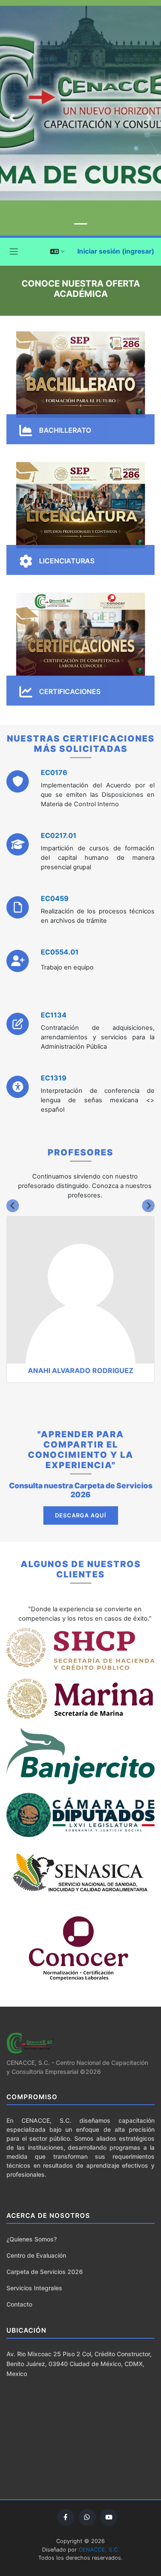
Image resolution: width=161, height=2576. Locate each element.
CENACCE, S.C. (99, 2550)
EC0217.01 (59, 835)
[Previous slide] (13, 1206)
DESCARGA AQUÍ (81, 1515)
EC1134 (54, 1015)
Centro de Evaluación (36, 2255)
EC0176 (54, 772)
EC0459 (55, 898)
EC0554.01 (60, 952)
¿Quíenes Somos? (32, 2239)
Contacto (19, 2304)
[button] (57, 251)
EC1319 (54, 1078)
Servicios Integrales (34, 2288)
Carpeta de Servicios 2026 (45, 2272)
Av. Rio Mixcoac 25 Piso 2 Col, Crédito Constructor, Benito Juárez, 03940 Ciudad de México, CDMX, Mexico (79, 2364)
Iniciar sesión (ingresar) (116, 251)
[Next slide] (148, 1206)
